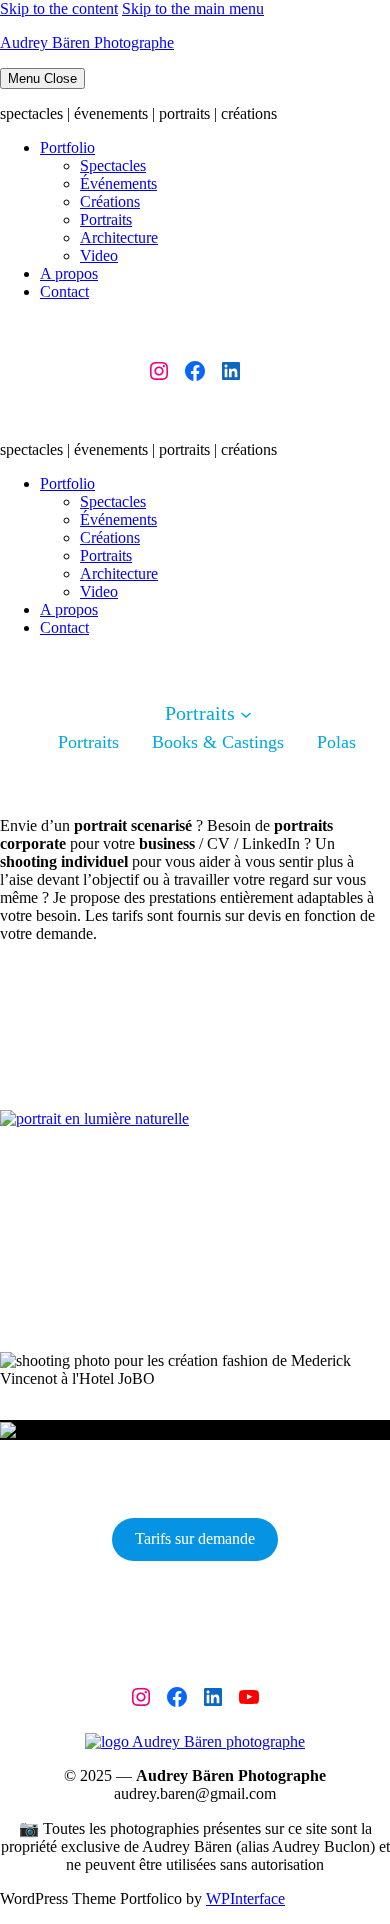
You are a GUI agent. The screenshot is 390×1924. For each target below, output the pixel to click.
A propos (69, 273)
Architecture (119, 237)
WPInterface (245, 1898)
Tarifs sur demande (195, 1538)
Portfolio (67, 147)
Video (99, 255)
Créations (110, 201)
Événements (118, 183)
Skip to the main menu (193, 8)
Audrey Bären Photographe (87, 42)
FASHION (172, 1355)
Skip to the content (59, 8)
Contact (64, 291)
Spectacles (113, 165)
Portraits (106, 219)
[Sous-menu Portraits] (246, 713)
